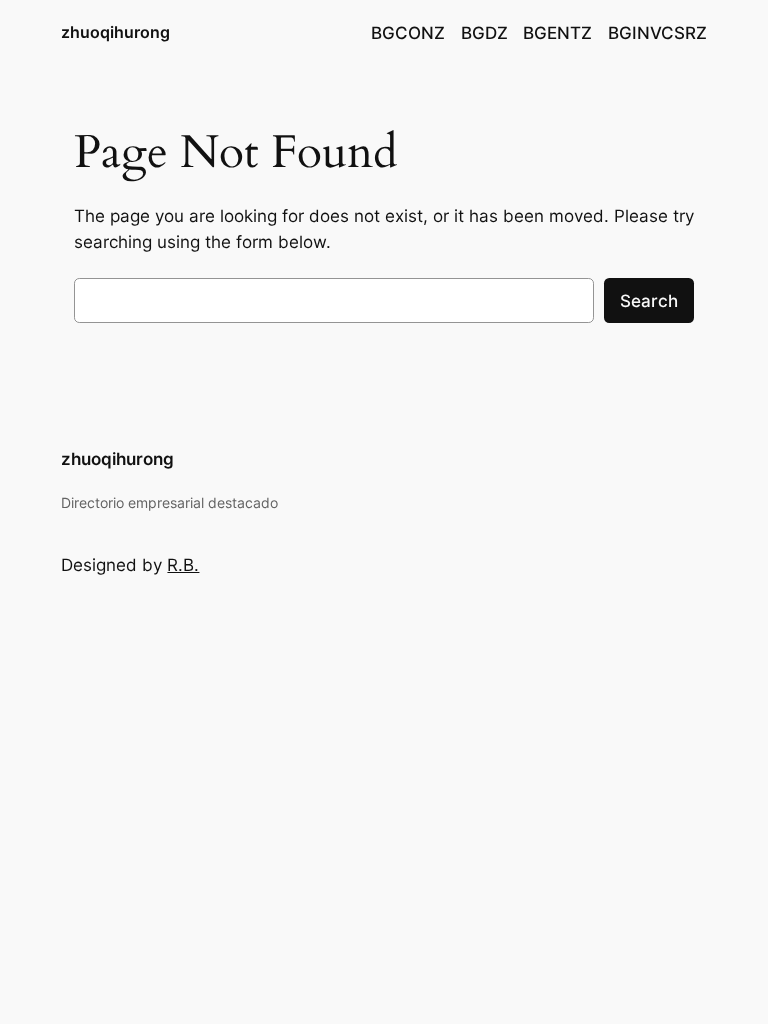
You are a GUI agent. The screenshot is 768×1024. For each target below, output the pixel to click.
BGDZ (484, 33)
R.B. (183, 565)
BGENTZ (557, 33)
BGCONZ (408, 33)
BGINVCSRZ (657, 33)
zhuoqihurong (115, 32)
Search (649, 301)
